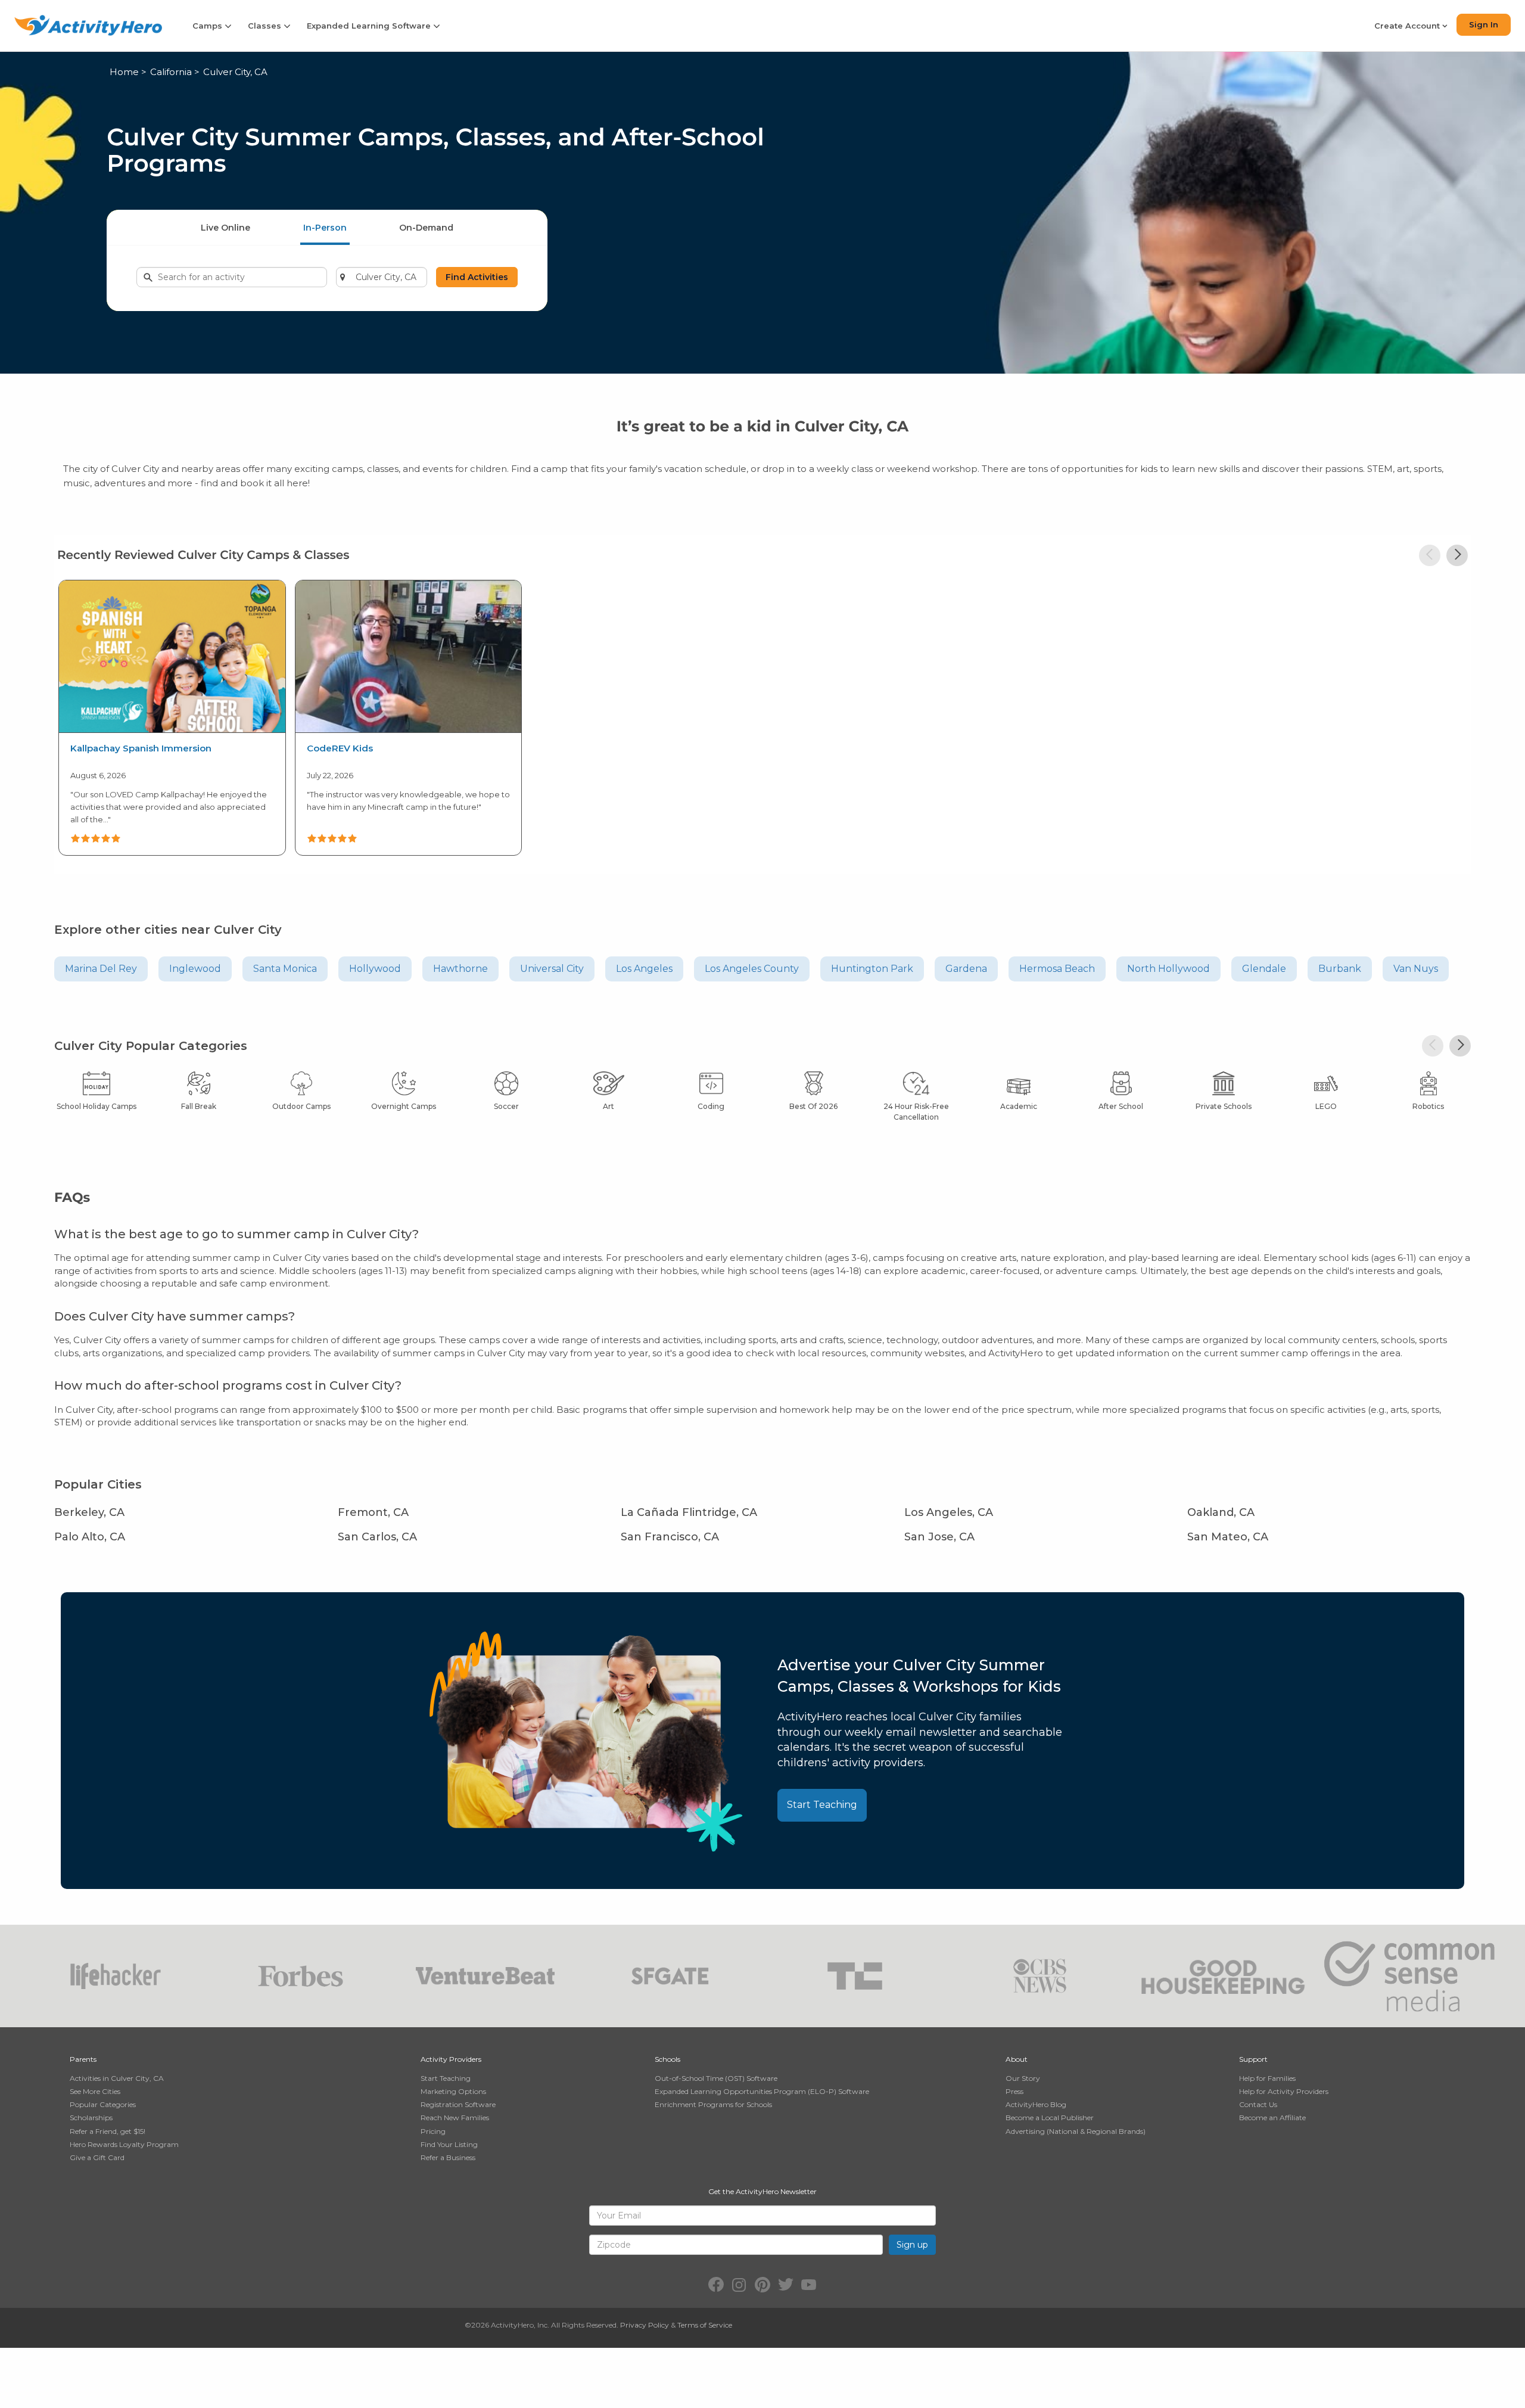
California (171, 72)
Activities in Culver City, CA (117, 2078)
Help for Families (1267, 2078)
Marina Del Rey (101, 969)
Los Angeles (644, 969)
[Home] (88, 25)
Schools (667, 2059)
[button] (1430, 555)
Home (124, 72)
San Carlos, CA (377, 1537)
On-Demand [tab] (426, 228)
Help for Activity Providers (1284, 2091)
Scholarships (91, 2118)
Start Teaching (822, 1805)
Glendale (1264, 969)
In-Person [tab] (325, 228)
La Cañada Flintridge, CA (689, 1512)
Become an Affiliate (1272, 2118)
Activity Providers (451, 2059)
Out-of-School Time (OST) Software (716, 2078)
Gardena (966, 969)
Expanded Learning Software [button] (370, 26)
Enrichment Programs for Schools (713, 2104)
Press (1014, 2091)
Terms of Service (705, 2325)
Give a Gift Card (97, 2157)
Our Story (1023, 2078)
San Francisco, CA (670, 1537)
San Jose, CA (939, 1537)
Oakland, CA (1221, 1512)
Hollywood (375, 969)
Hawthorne (460, 969)
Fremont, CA (373, 1512)
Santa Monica (285, 969)
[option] (172, 716)
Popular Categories (103, 2104)
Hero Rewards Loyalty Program (124, 2144)
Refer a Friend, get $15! (108, 2131)
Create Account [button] (1408, 26)
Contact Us (1258, 2104)
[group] (172, 718)
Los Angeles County (752, 969)
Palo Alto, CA (90, 1537)
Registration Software (458, 2104)
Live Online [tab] (225, 228)
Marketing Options (453, 2091)
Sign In (1484, 24)
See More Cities (95, 2091)
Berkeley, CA (89, 1512)
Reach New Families (455, 2118)
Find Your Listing (449, 2144)
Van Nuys (1416, 969)
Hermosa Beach (1057, 969)
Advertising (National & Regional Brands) (1076, 2131)
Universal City (552, 969)
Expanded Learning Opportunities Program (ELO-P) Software (762, 2091)
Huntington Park (872, 969)
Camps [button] (208, 26)
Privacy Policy (645, 2325)
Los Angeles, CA (949, 1512)
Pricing (433, 2131)
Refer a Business (448, 2157)
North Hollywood (1168, 969)
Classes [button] (266, 26)
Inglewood (195, 969)
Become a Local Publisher (1050, 2118)
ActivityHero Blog (1036, 2104)
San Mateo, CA (1228, 1537)
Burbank (1340, 969)
